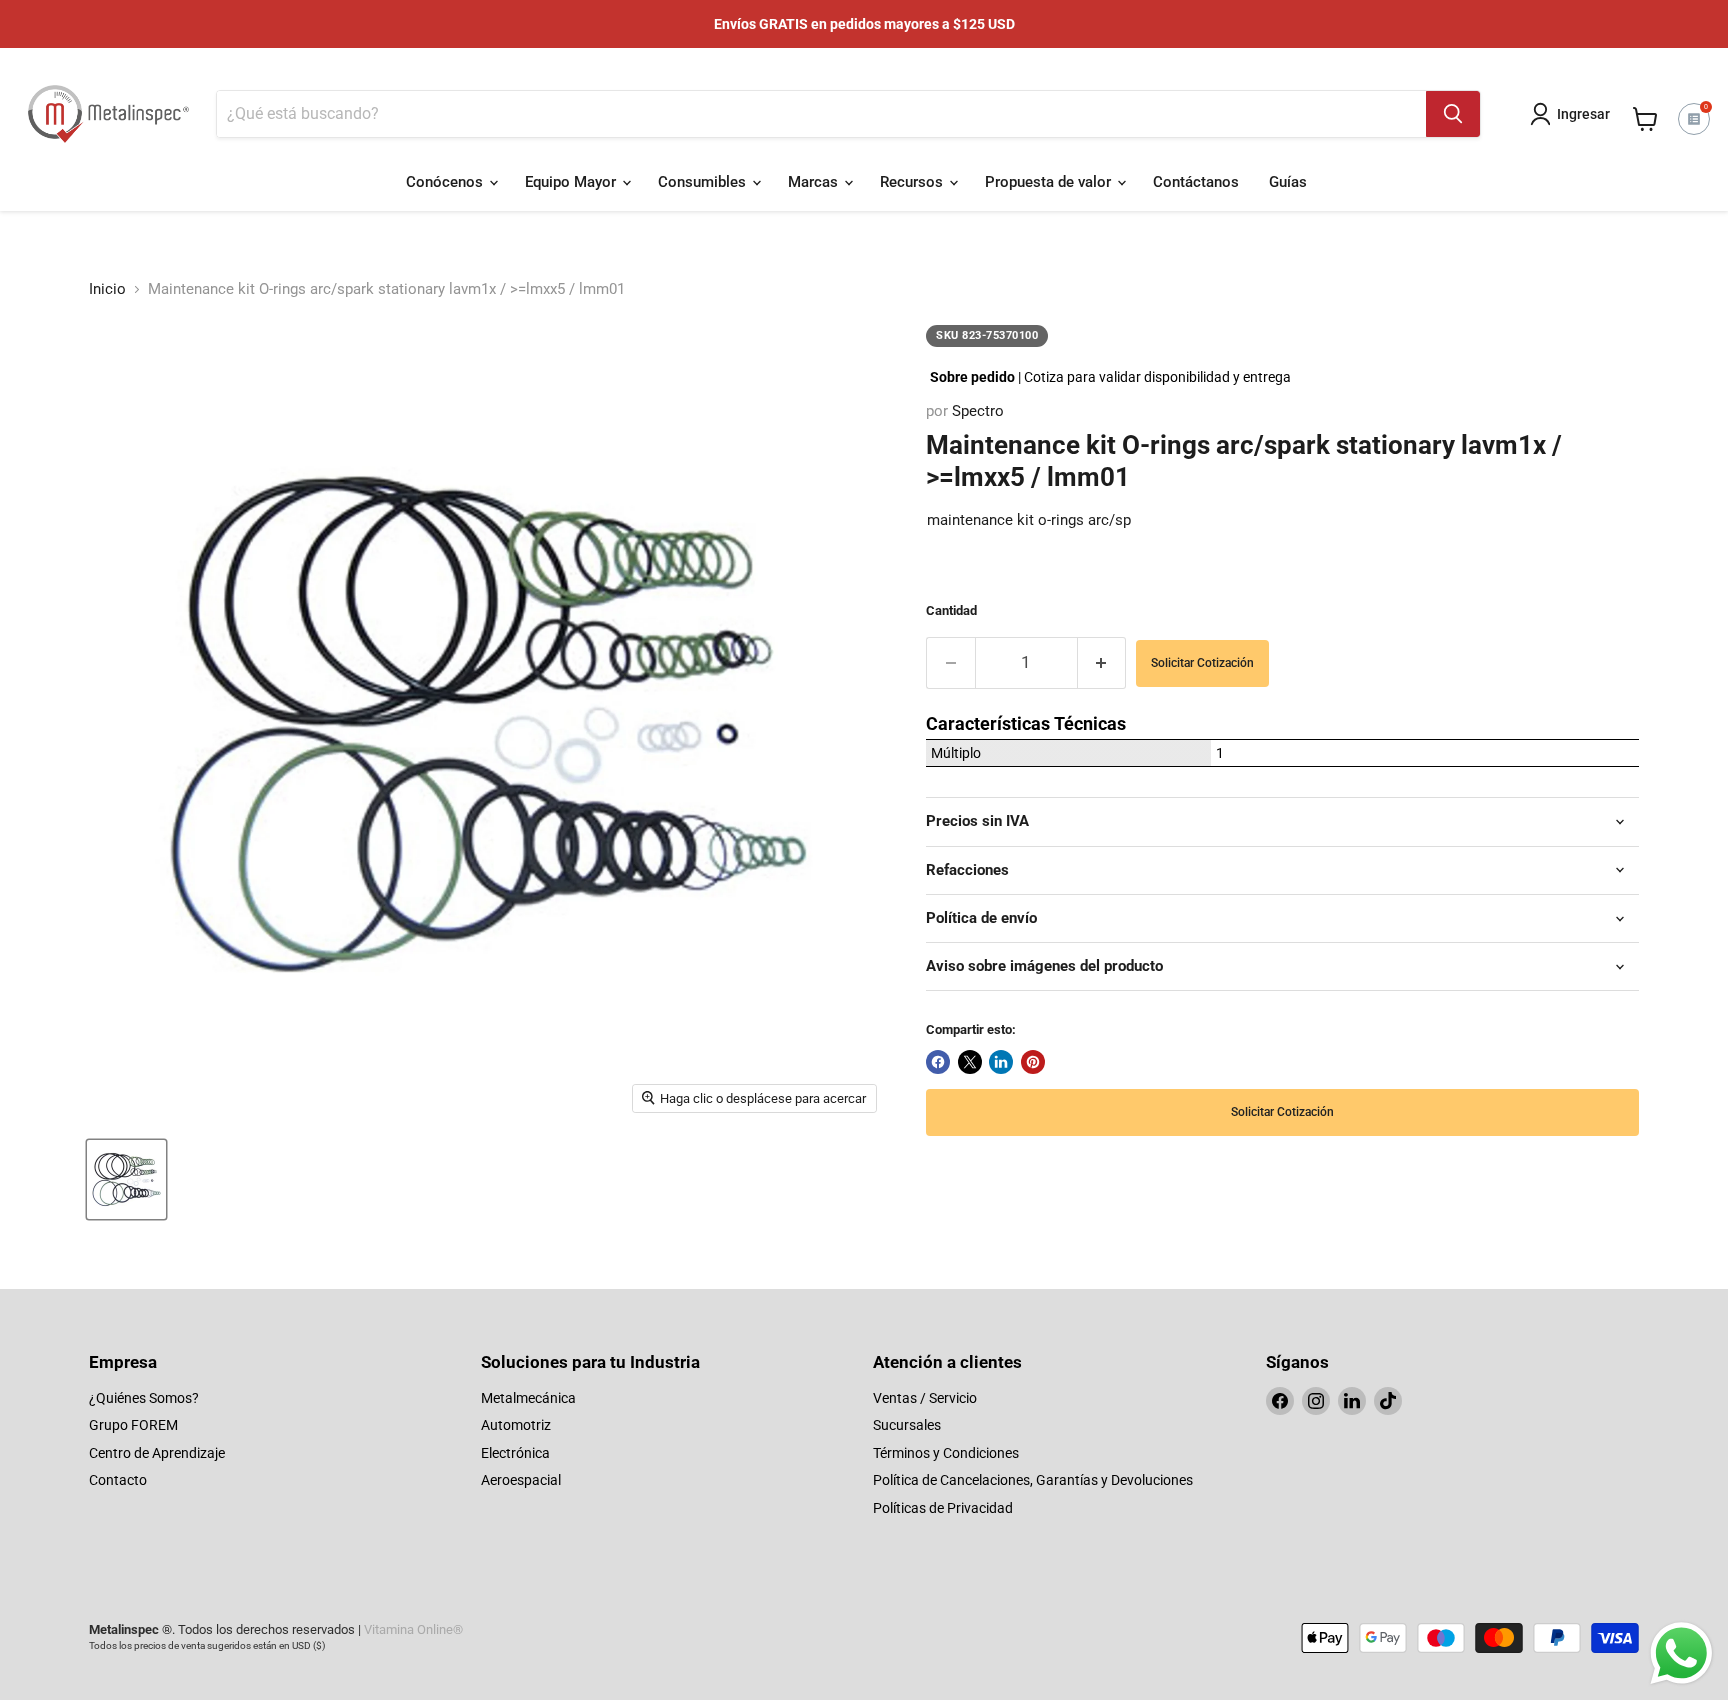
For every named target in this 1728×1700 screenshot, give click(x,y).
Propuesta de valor (1050, 182)
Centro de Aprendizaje (157, 1453)
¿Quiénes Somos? (144, 1398)
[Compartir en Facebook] (938, 1062)
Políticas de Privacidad (943, 1508)
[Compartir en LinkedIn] (1001, 1062)
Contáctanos (1196, 182)
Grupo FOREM (133, 1425)
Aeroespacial (521, 1480)
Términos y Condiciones (946, 1453)
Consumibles (704, 182)
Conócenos (446, 182)
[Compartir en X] (970, 1062)
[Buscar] (1453, 114)
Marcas (815, 182)
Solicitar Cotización (1202, 663)
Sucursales (907, 1425)
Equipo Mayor (572, 182)
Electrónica (515, 1453)
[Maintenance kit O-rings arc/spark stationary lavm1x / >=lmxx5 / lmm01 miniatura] (126, 1179)
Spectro (978, 411)
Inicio (107, 289)
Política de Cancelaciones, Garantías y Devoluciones (1033, 1480)
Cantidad (951, 610)
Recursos (913, 182)
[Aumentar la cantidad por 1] (1102, 662)
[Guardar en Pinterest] (1033, 1062)
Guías (1288, 182)
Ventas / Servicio (925, 1398)
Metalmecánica (528, 1398)
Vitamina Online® (413, 1629)
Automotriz (516, 1425)
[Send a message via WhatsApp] (1681, 1653)
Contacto (118, 1480)
